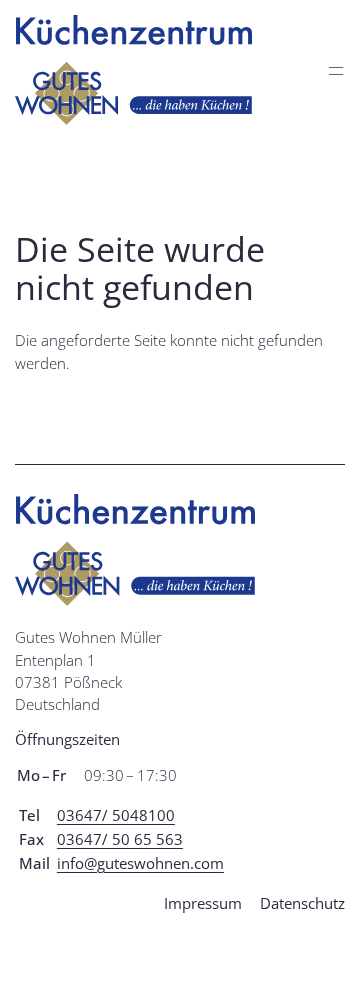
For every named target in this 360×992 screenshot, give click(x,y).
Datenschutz (302, 903)
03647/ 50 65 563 (120, 839)
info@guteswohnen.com (140, 863)
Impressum (203, 903)
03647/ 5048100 (116, 815)
